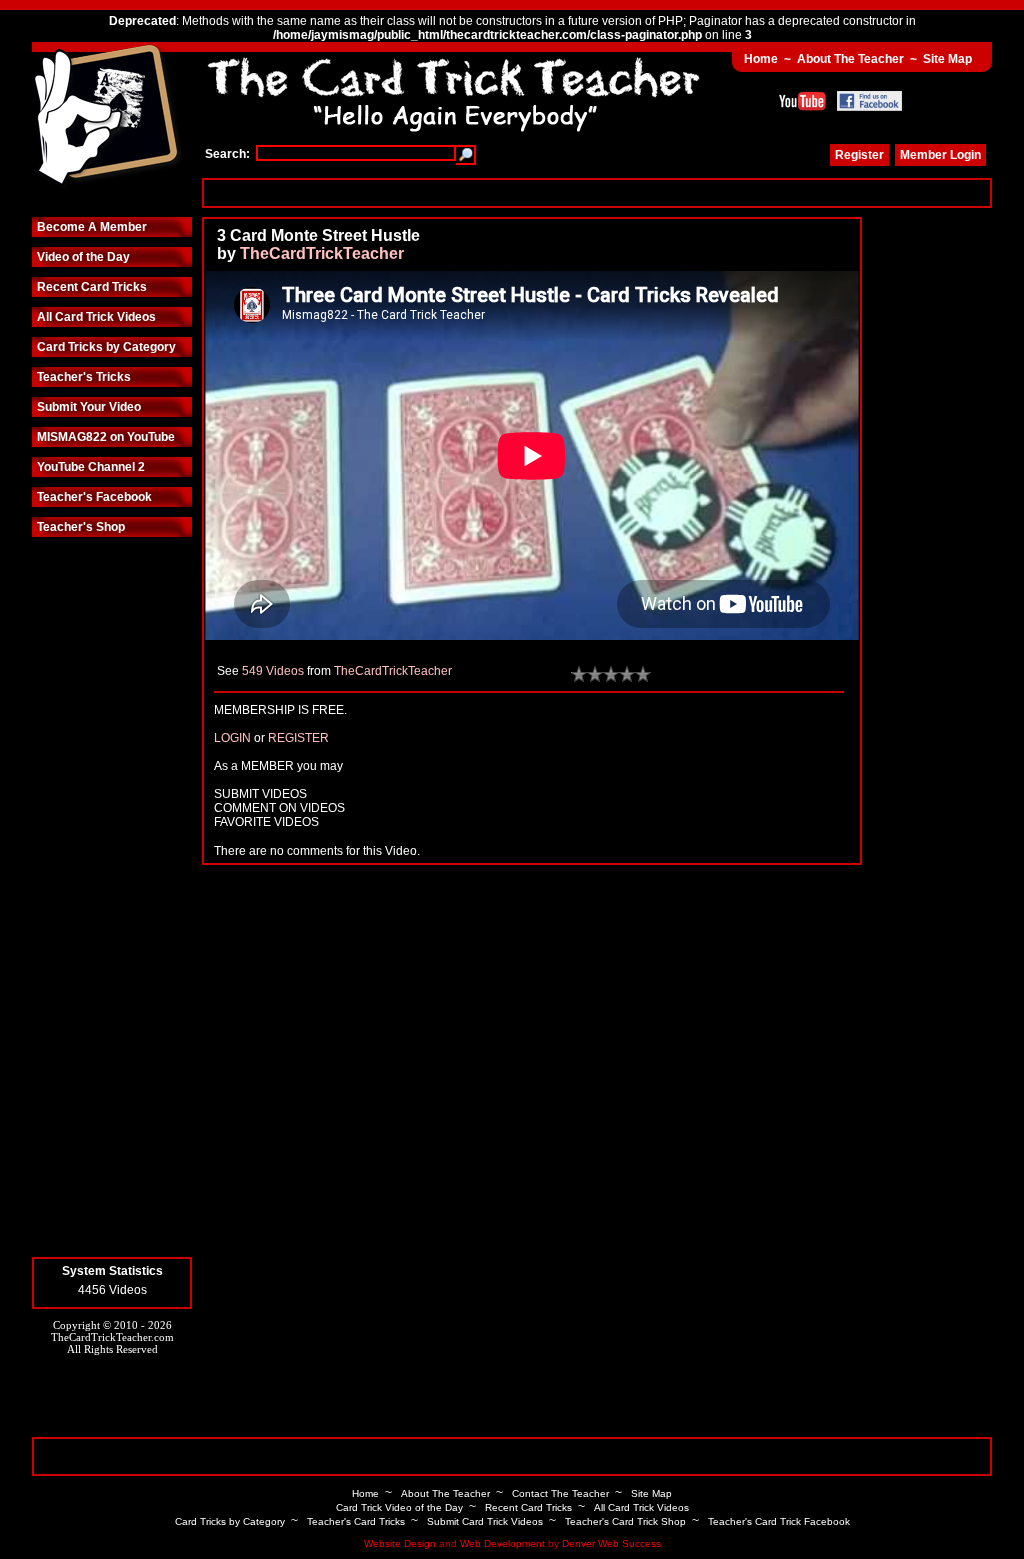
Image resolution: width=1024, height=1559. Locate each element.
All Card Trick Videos (96, 317)
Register (859, 155)
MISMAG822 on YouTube (106, 437)
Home (761, 59)
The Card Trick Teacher (107, 117)
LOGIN (232, 738)
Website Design (400, 1543)
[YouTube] (802, 101)
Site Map (947, 59)
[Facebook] (869, 101)
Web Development (502, 1543)
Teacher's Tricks (84, 377)
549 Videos (273, 671)
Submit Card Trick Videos (485, 1521)
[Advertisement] (597, 192)
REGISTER (298, 738)
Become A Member (92, 227)
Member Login (940, 155)
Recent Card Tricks (92, 287)
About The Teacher (850, 59)
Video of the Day (83, 257)
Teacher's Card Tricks (356, 1521)
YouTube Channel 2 (91, 467)
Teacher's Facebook (94, 497)
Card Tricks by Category (106, 347)
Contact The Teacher (560, 1493)
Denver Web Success (611, 1543)
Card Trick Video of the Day (399, 1507)
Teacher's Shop (81, 527)
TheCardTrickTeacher (322, 253)
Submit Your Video (89, 407)
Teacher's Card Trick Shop (625, 1521)
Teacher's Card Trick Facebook (779, 1521)
